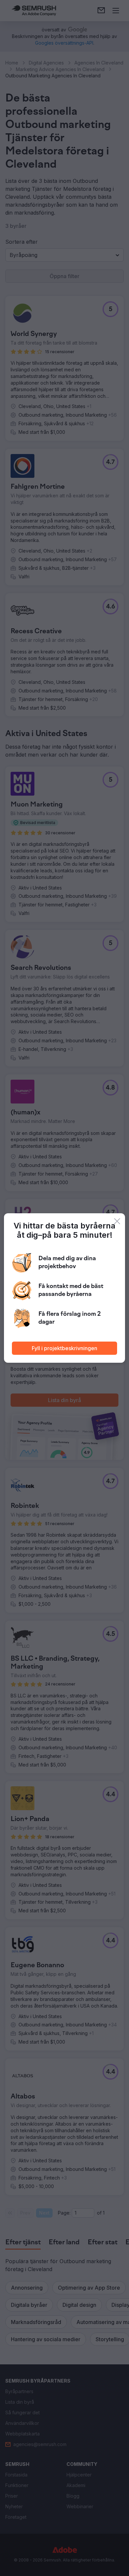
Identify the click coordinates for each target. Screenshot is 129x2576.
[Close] (117, 1221)
